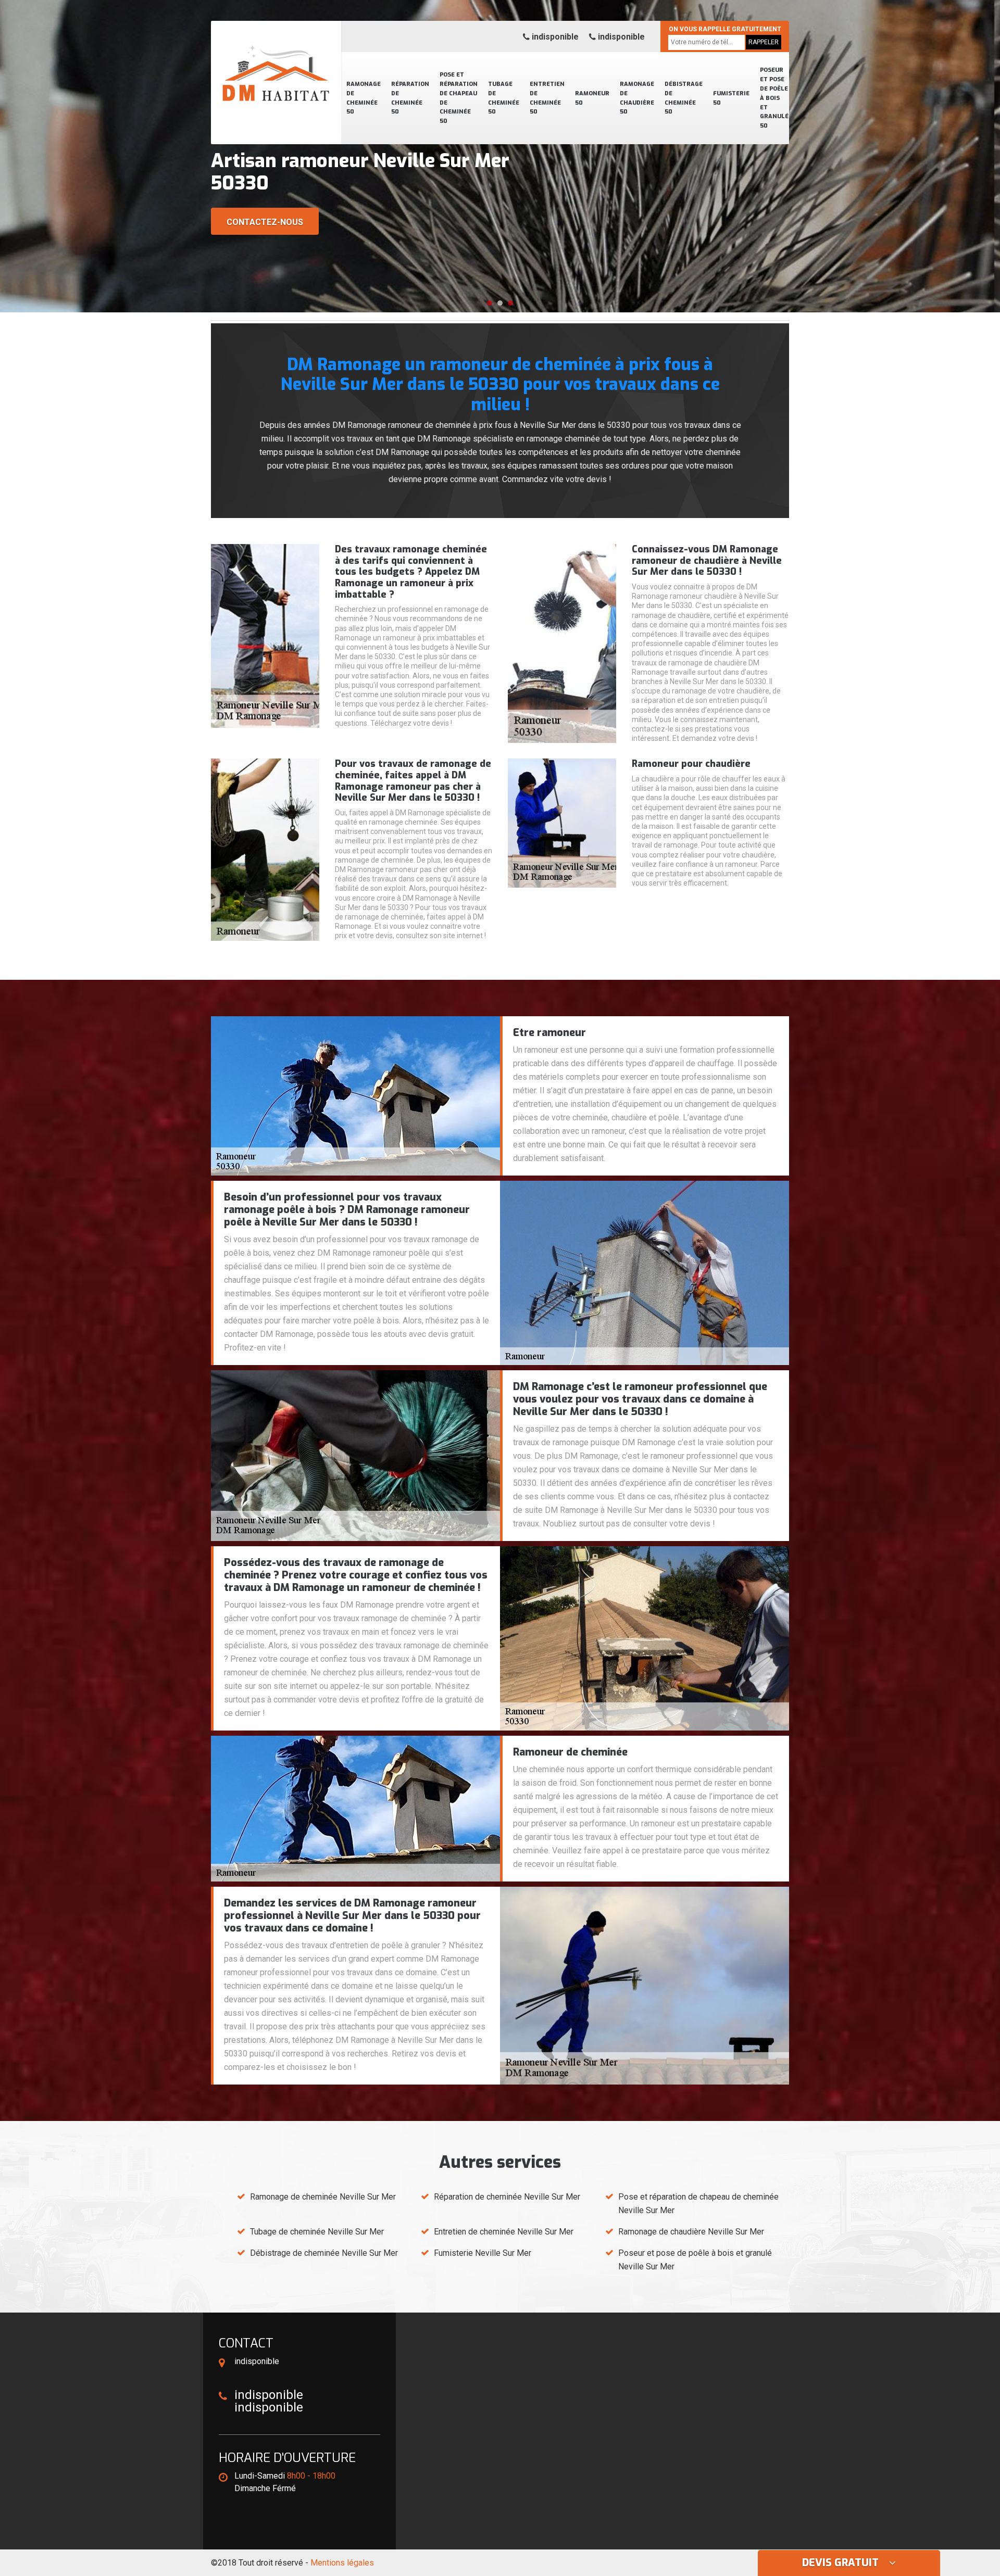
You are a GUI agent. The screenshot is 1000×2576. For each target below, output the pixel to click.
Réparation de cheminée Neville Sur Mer (507, 2197)
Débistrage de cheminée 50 (684, 98)
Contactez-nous (265, 222)
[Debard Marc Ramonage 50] (276, 60)
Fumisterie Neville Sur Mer (483, 2253)
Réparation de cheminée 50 (410, 98)
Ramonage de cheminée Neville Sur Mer (323, 2197)
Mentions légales (342, 2563)
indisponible (554, 37)
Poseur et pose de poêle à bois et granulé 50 (774, 98)
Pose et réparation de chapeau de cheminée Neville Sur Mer (698, 2204)
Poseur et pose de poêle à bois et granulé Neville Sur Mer (695, 2260)
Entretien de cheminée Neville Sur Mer (504, 2232)
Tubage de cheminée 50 (504, 98)
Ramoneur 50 (592, 98)
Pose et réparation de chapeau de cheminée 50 (459, 98)
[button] (490, 303)
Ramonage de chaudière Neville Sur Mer (691, 2232)
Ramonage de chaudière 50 (637, 98)
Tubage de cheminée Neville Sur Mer (317, 2232)
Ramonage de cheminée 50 (364, 98)
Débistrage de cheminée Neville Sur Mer (324, 2253)
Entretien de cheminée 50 (547, 98)
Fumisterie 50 (731, 98)
